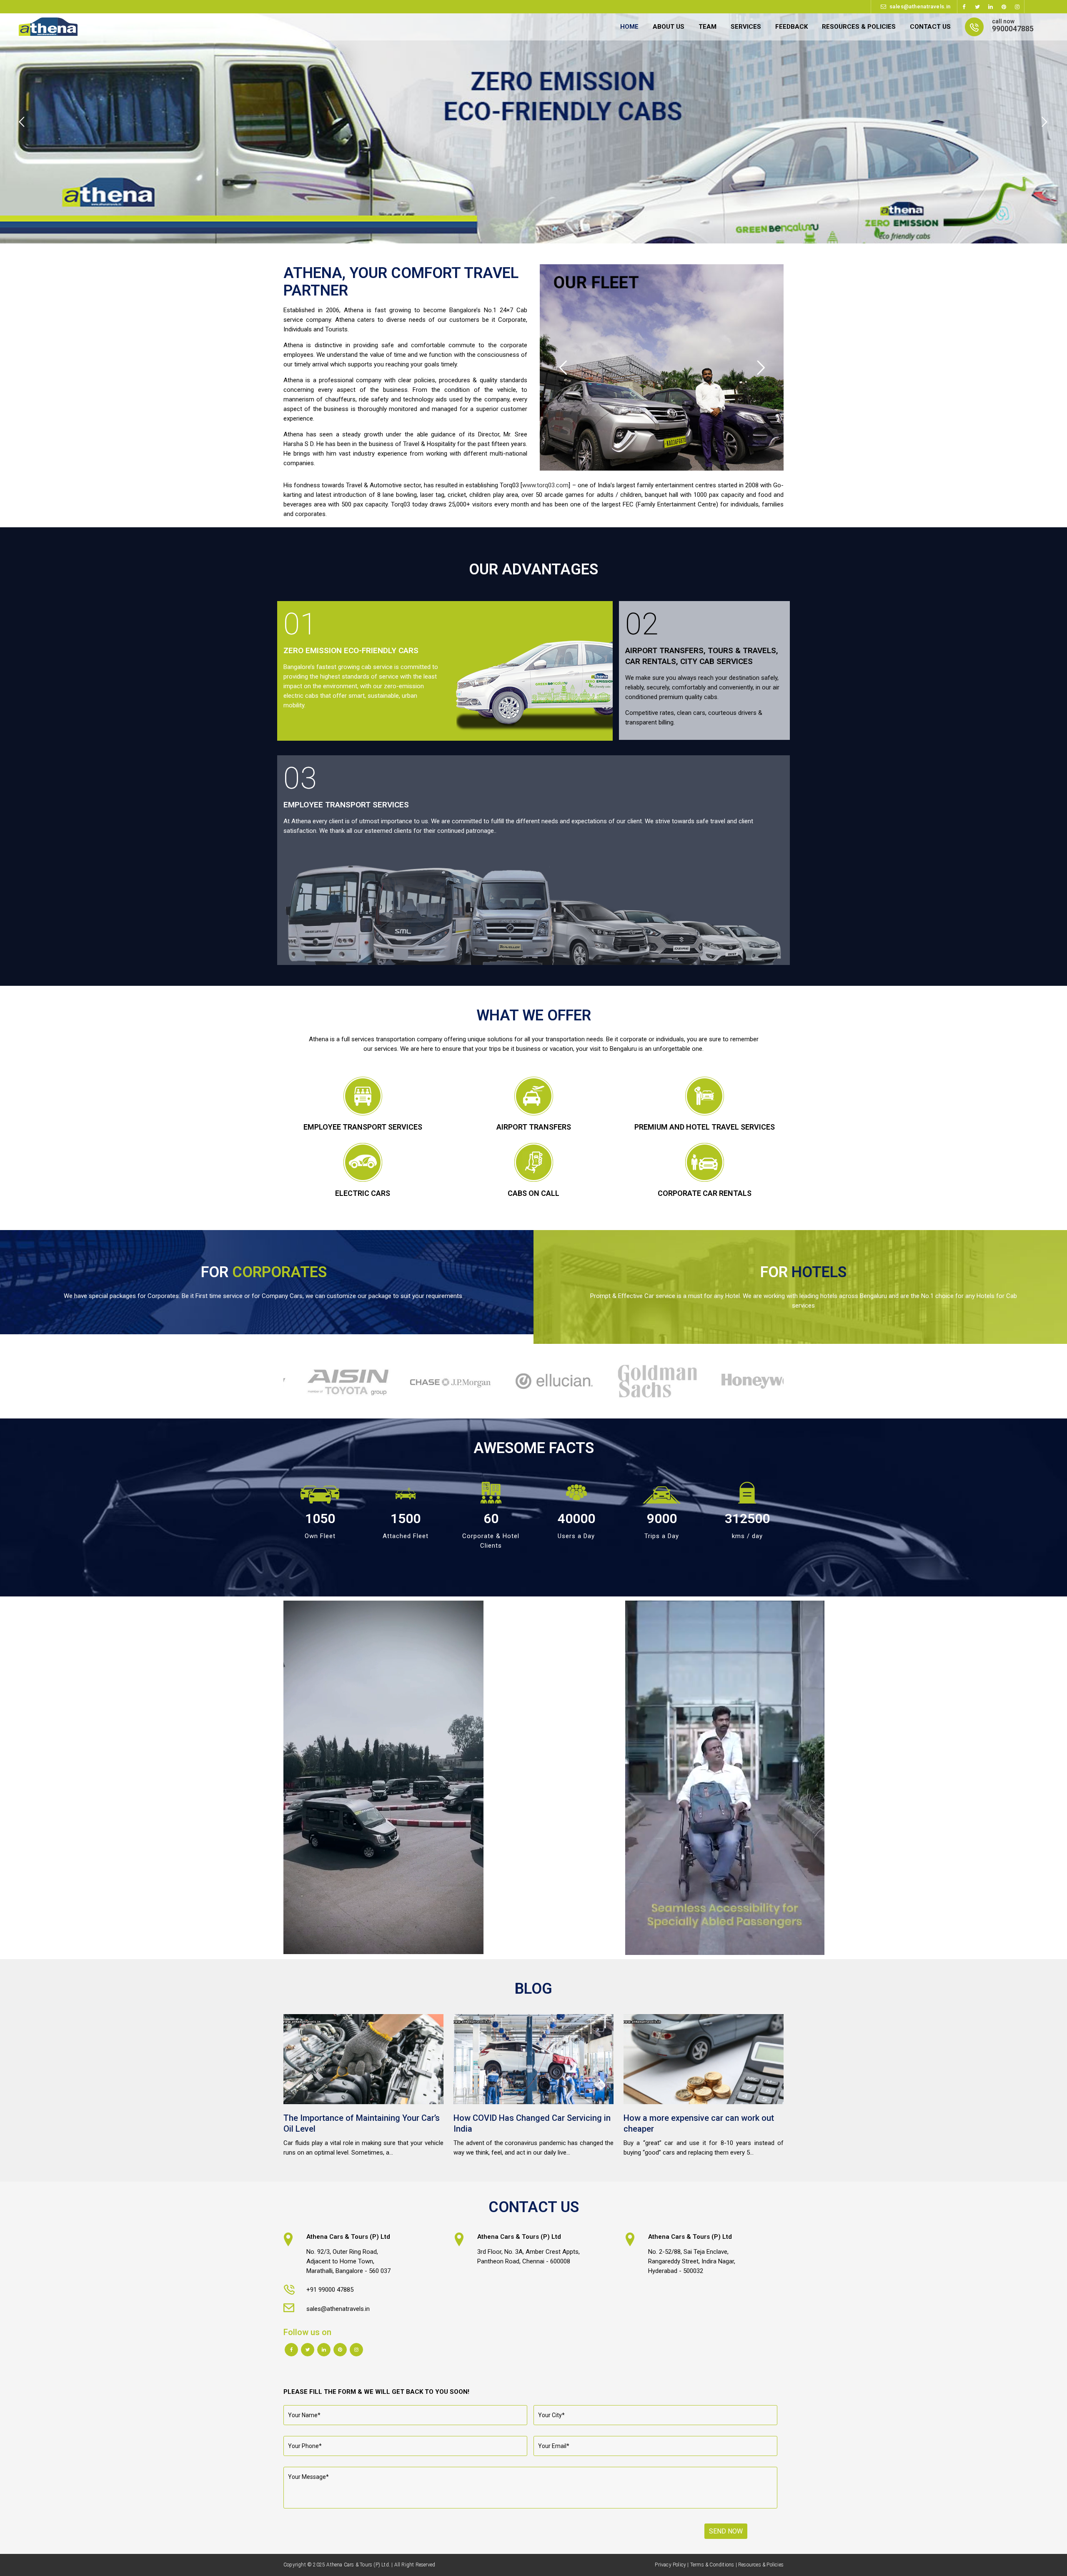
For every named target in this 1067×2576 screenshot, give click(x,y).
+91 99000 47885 (330, 2290)
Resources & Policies (761, 2565)
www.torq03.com (545, 485)
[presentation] (278, 1381)
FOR (264, 1272)
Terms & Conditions (712, 2565)
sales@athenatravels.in (920, 6)
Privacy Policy (670, 2565)
